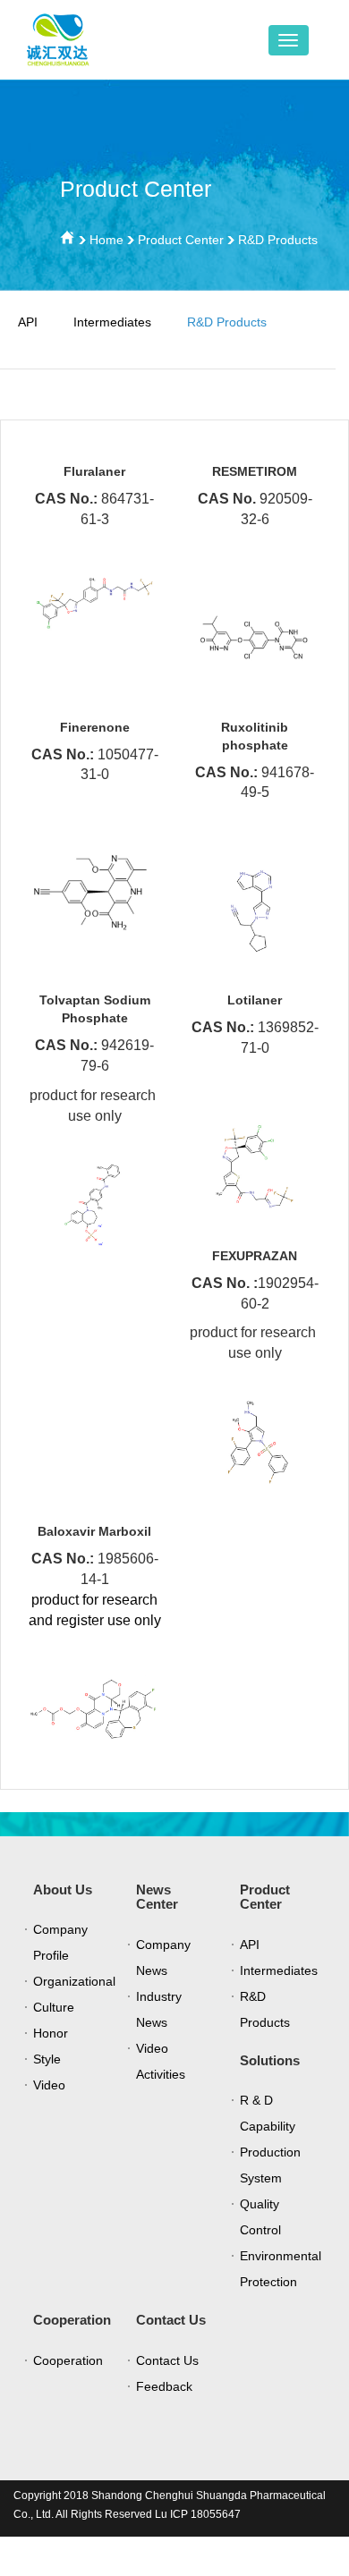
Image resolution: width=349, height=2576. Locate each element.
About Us (63, 1890)
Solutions (270, 2060)
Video (49, 2085)
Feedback (164, 2386)
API (28, 322)
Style (47, 2059)
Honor (51, 2033)
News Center (157, 1897)
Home (106, 240)
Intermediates (112, 322)
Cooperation (72, 2320)
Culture (54, 2007)
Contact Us (171, 2320)
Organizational (74, 1981)
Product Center (181, 240)
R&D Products (278, 240)
